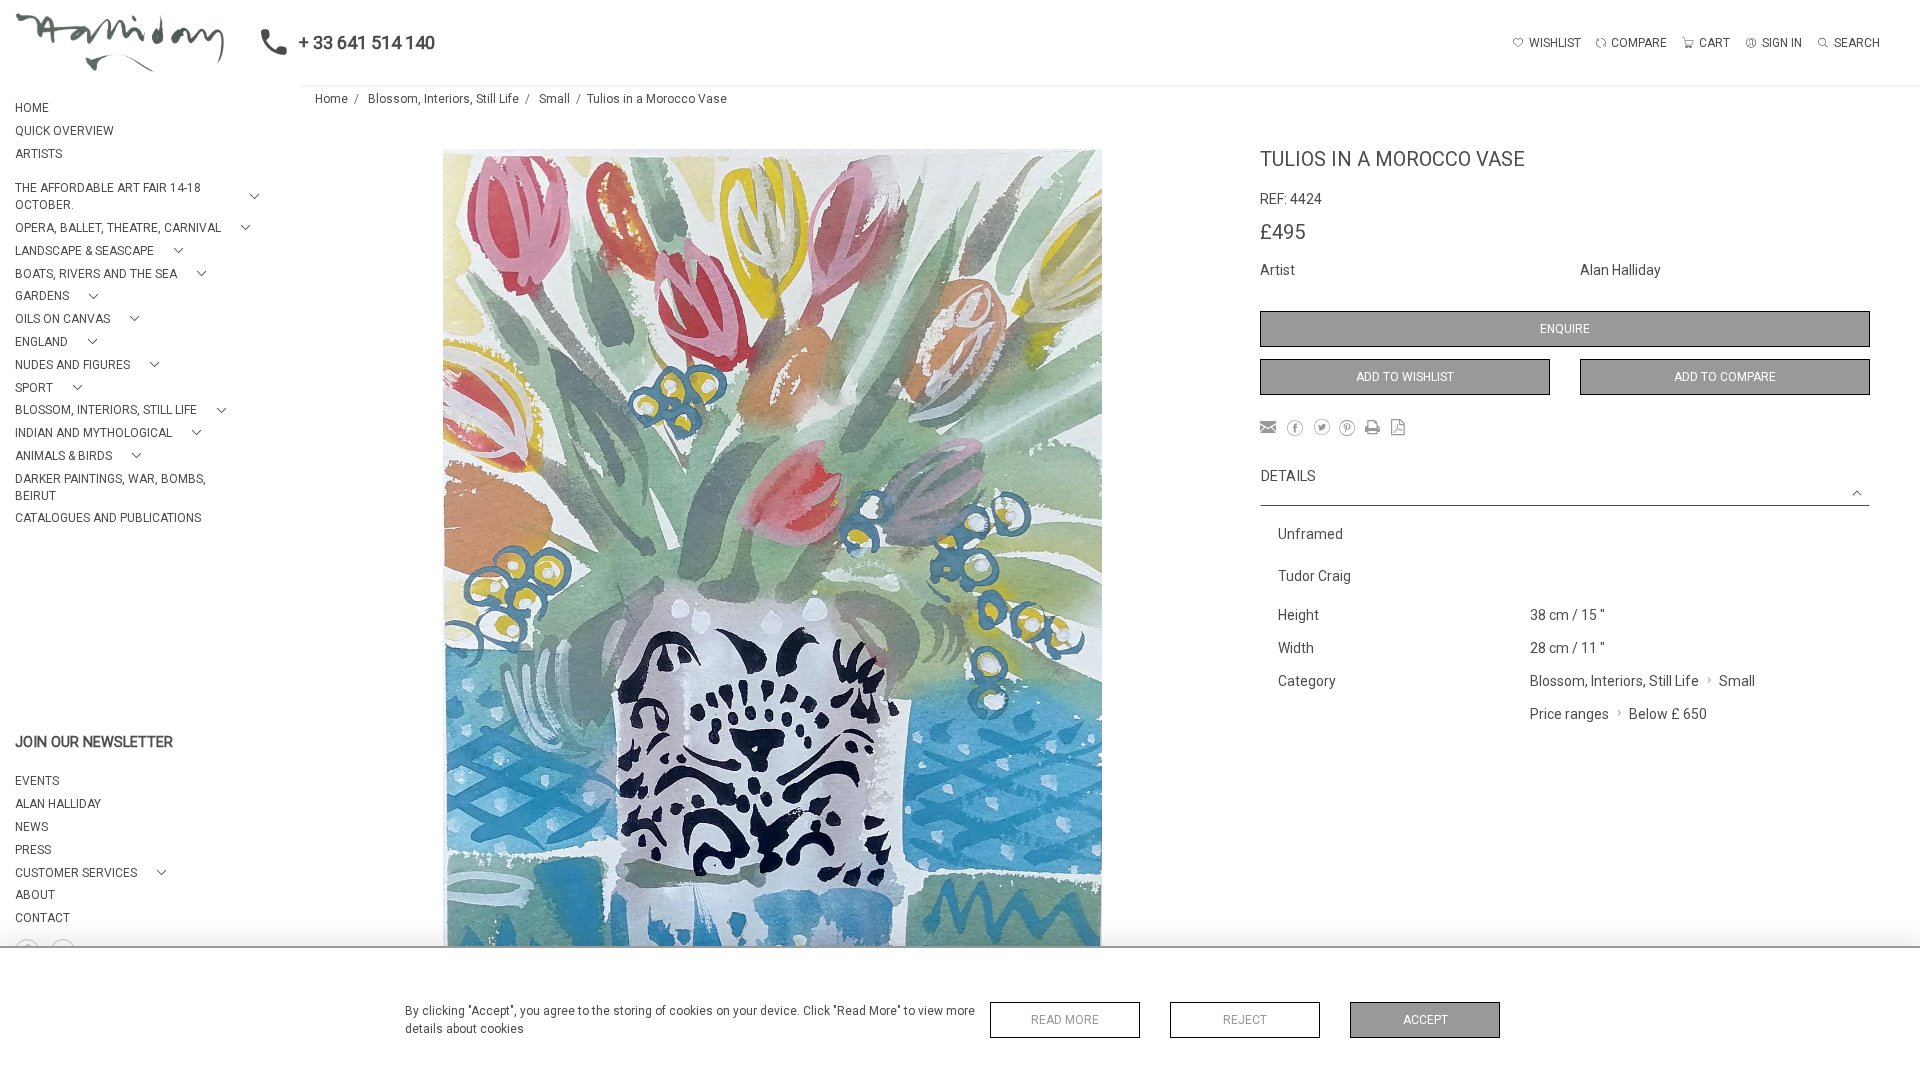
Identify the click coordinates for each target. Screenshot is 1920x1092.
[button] (141, 197)
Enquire (1565, 329)
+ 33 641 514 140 (367, 42)
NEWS (31, 827)
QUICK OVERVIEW (64, 131)
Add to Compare (1725, 377)
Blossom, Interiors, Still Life (443, 99)
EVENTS (37, 781)
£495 (1282, 232)
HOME (32, 108)
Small (554, 99)
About (35, 895)
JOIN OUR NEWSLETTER (94, 742)
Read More (1065, 1020)
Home (331, 99)
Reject (1245, 1020)
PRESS (33, 850)
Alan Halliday (1620, 270)
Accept (1425, 1020)
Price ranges (1569, 714)
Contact (42, 918)
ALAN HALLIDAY (58, 804)
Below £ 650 (1668, 714)
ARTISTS (38, 154)
